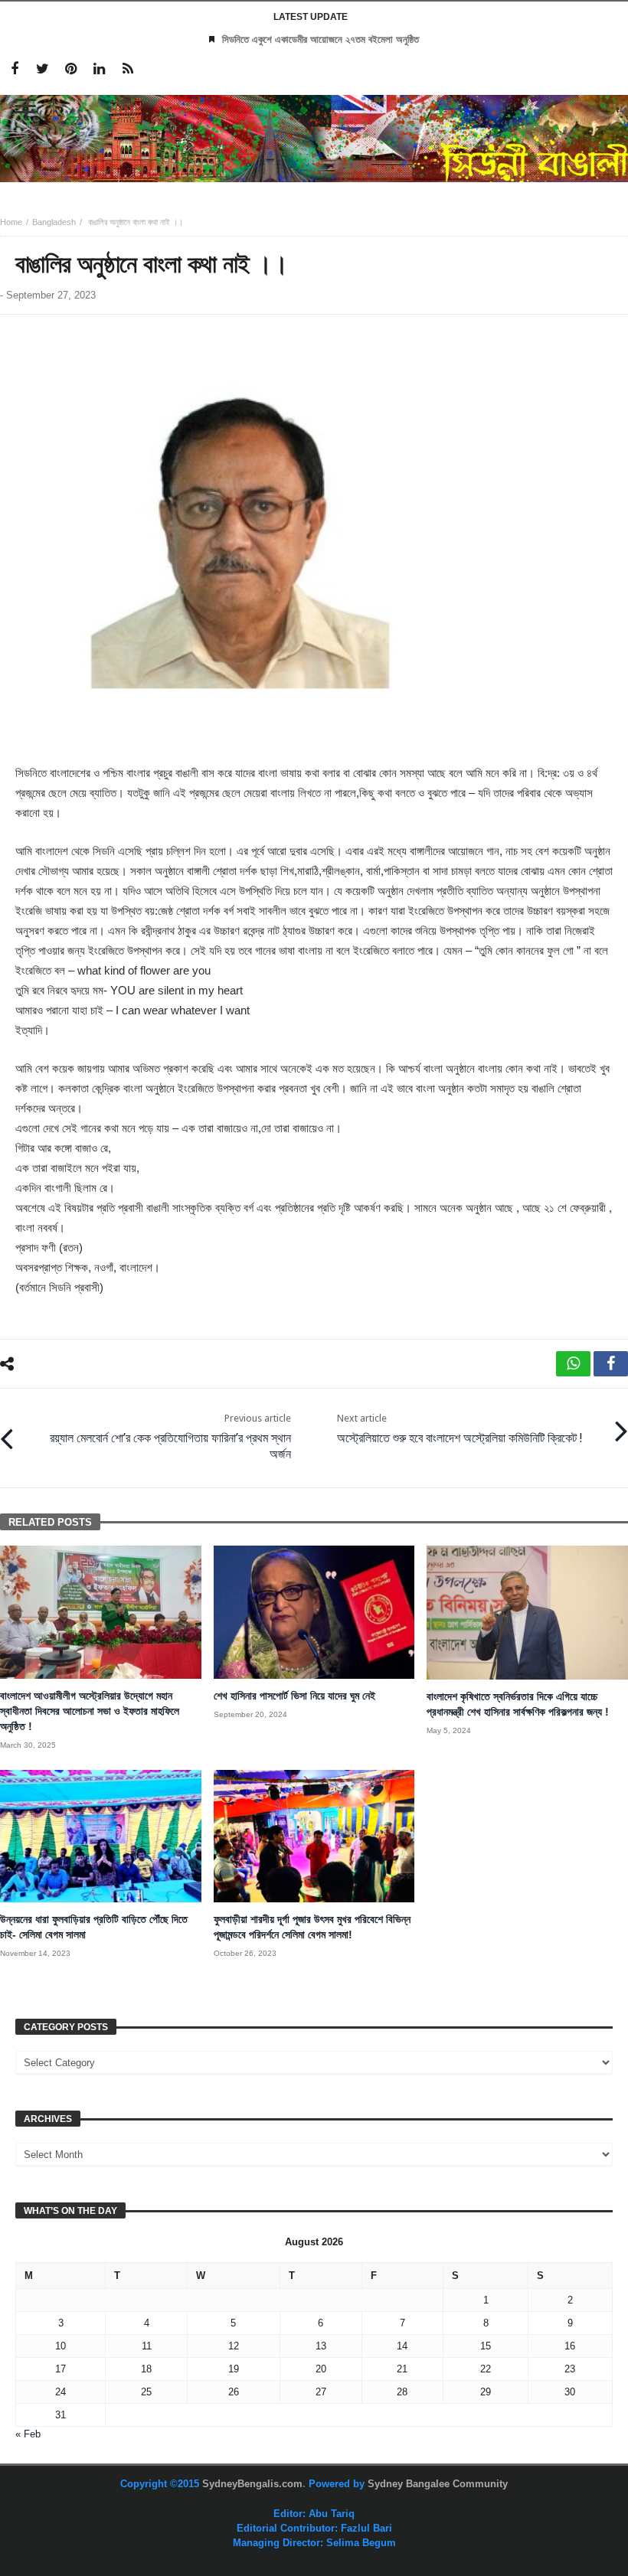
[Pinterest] (71, 69)
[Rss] (128, 69)
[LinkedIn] (99, 69)
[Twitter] (43, 69)
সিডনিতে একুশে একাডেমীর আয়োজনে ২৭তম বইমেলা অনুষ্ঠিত (321, 39)
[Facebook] (14, 69)
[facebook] (611, 1364)
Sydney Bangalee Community (438, 2484)
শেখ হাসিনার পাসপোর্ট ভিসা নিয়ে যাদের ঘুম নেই (294, 1696)
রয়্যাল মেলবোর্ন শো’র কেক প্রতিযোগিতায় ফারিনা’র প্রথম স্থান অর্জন (170, 1437)
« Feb (28, 2434)
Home (11, 222)
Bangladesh (54, 222)
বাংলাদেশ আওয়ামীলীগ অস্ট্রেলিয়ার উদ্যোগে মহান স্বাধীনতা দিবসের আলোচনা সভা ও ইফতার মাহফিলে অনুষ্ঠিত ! (90, 1711)
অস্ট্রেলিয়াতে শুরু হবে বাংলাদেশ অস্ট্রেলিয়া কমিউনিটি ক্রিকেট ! (460, 1429)
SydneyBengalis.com (252, 2484)
